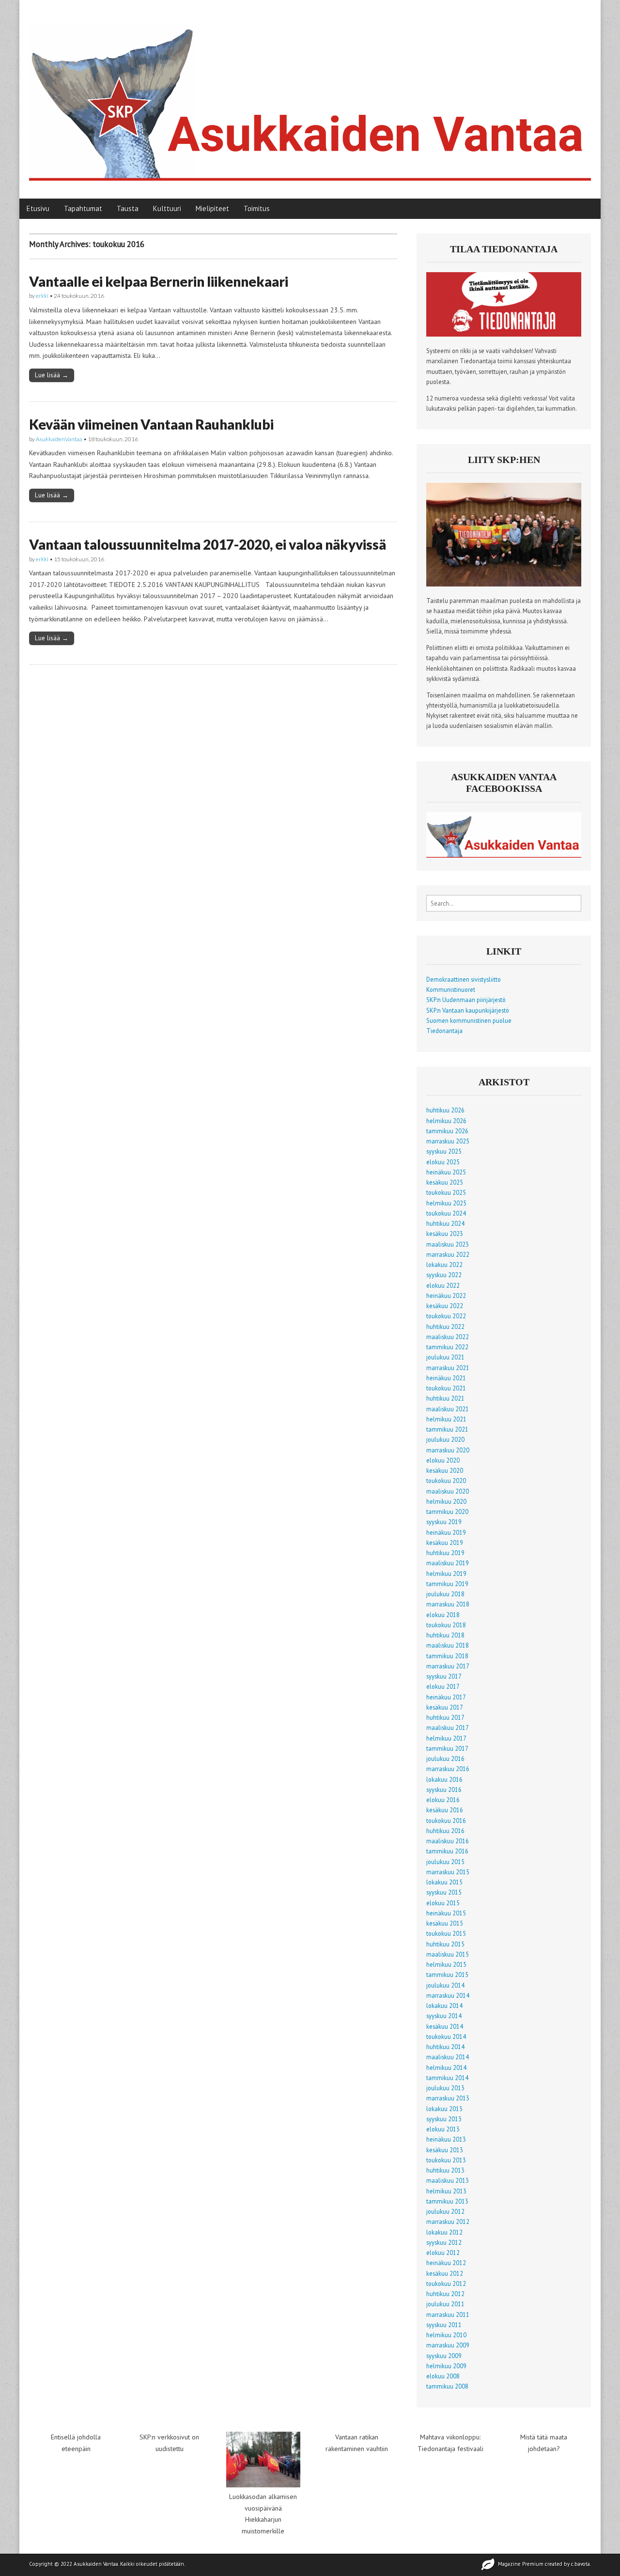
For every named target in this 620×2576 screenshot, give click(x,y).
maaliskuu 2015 (448, 1954)
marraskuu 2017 (448, 1666)
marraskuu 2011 (448, 2314)
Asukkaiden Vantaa (96, 2564)
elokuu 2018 (443, 1615)
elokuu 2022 (443, 1285)
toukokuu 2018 (446, 1625)
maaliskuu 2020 (448, 1491)
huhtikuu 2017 (445, 1717)
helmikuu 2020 (446, 1501)
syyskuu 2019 (444, 1522)
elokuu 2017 (443, 1686)
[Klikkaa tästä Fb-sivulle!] (504, 855)
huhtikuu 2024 (445, 1223)
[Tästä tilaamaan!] (504, 334)
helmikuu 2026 (446, 1121)
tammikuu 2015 (447, 1974)
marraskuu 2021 (448, 1368)
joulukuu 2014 (445, 1985)
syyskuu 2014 (444, 2016)
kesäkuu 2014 (445, 2026)
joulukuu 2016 (445, 1758)
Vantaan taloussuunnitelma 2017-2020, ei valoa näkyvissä (208, 544)
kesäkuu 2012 (445, 2273)
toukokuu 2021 (446, 1388)
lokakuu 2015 (444, 1882)
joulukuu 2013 (445, 2088)
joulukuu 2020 (445, 1439)
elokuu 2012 (443, 2252)
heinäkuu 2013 (446, 2139)
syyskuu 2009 (444, 2356)
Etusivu (38, 208)
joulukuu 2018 (445, 1594)
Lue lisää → (52, 375)
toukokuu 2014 (446, 2036)
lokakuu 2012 (444, 2232)
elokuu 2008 (443, 2376)
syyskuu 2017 (444, 1676)
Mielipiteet (212, 208)
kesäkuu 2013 (445, 2150)
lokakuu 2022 (444, 1265)
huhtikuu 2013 (445, 2170)
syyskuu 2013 (444, 2119)
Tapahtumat (83, 208)
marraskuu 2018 (448, 1604)
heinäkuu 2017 (446, 1697)
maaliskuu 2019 (448, 1563)
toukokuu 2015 (446, 1933)
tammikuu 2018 (447, 1656)
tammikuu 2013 (447, 2201)
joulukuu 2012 (445, 2211)
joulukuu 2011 (445, 2304)
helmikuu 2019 (446, 1573)
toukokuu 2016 (446, 1820)
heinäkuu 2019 (446, 1532)
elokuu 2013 (443, 2129)
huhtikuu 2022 (445, 1327)
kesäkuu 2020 (445, 1470)
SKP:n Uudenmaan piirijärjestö (466, 1000)
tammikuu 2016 (447, 1851)
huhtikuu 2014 (445, 2047)
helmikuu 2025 (446, 1203)
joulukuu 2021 (445, 1357)
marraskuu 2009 (448, 2345)
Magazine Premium (521, 2564)
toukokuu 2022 (446, 1316)
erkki (42, 296)
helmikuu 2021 (446, 1419)
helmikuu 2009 (446, 2366)
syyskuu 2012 (444, 2242)
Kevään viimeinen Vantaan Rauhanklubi (151, 424)
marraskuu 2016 (448, 1769)
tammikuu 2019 (447, 1584)
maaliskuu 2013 (448, 2180)
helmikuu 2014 (446, 2067)
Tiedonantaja (444, 1031)
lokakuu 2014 (444, 2005)
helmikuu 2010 (446, 2335)
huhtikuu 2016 (445, 1831)
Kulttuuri (167, 208)
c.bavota (581, 2564)
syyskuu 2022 (444, 1275)
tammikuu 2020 (447, 1512)
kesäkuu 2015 (445, 1923)
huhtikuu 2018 (445, 1635)
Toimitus (257, 208)
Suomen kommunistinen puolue (469, 1020)
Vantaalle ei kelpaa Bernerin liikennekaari (159, 281)
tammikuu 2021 (447, 1429)
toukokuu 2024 (446, 1213)
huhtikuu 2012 (445, 2294)
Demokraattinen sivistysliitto (464, 979)
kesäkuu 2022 (445, 1306)
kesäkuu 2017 (445, 1707)
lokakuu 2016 (444, 1779)
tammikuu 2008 (447, 2386)
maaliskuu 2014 (448, 2057)
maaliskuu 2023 (448, 1244)
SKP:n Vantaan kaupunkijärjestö (468, 1010)
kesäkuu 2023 (445, 1234)
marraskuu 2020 (448, 1450)
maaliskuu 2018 (448, 1645)
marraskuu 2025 (448, 1141)
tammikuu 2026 (447, 1131)
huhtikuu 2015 (445, 1944)
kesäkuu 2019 (445, 1543)
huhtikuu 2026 (445, 1110)
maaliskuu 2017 (448, 1728)
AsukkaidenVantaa (59, 439)
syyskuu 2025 (444, 1151)
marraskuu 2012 (448, 2221)
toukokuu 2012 (446, 2283)
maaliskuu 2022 (448, 1337)
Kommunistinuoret (451, 989)
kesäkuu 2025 (445, 1182)
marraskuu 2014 (448, 1995)
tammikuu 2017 (447, 1748)
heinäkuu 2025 (446, 1172)
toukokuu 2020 (446, 1481)
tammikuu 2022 (447, 1347)
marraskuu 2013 (448, 2098)
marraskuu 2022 (448, 1254)
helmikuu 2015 (446, 1964)
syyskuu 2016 (444, 1789)
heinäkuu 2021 (446, 1378)
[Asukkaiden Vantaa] (310, 92)
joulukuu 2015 (445, 1862)
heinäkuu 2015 (446, 1913)
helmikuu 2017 (446, 1738)
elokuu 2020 (443, 1460)
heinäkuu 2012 (446, 2263)
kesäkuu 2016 (445, 1810)
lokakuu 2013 (444, 2109)
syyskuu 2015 (444, 1892)
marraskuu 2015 (448, 1872)
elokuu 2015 (443, 1903)
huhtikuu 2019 (445, 1553)
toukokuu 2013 (446, 2160)
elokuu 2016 (443, 1800)
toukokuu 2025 (446, 1192)
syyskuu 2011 (444, 2325)
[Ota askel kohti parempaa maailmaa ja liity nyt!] (504, 584)
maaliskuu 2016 (448, 1841)
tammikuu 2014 (447, 2078)
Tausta (128, 208)
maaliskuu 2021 (448, 1409)
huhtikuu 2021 (445, 1398)
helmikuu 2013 (446, 2191)
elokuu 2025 (443, 1162)
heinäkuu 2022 (446, 1296)
